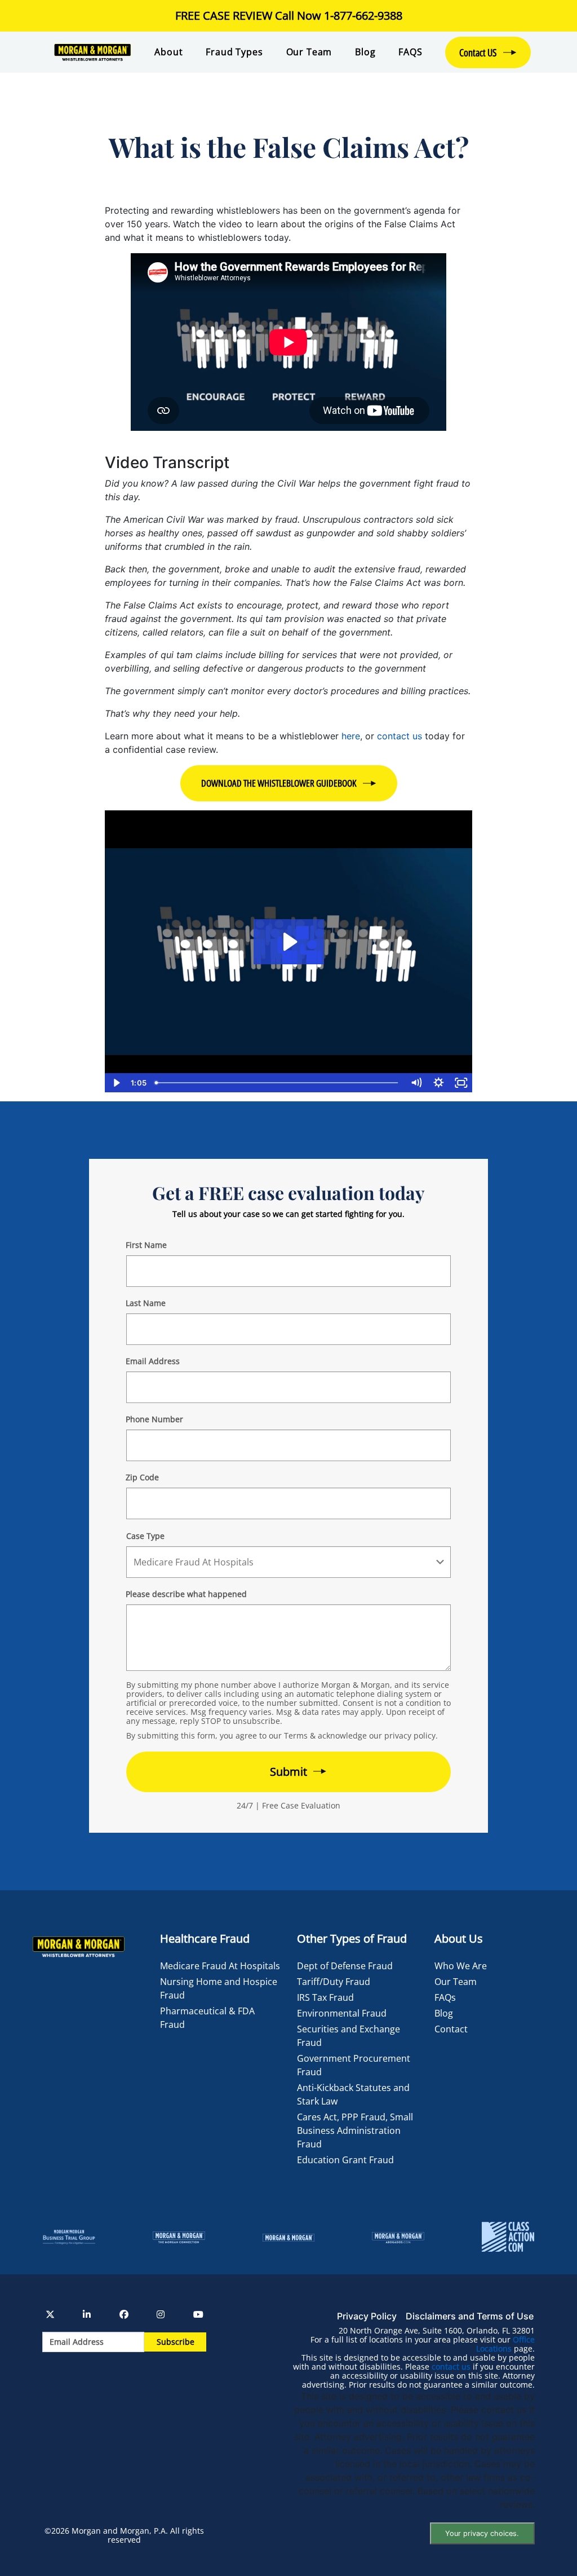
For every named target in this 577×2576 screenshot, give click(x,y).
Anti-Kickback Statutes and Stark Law (353, 2094)
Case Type (145, 1536)
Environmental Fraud (342, 2013)
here (351, 736)
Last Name (146, 1303)
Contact (451, 2029)
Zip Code (142, 1477)
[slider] (278, 1083)
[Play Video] (116, 1083)
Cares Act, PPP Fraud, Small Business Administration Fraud (355, 2131)
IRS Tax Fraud (325, 1997)
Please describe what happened (186, 1594)
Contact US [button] (478, 52)
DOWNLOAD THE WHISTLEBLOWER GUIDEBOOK (279, 783)
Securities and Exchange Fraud (349, 2036)
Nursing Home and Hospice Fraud (219, 1988)
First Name (146, 1245)
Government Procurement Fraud (354, 2065)
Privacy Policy (367, 2316)
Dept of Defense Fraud (345, 1966)
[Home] (92, 52)
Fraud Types (234, 52)
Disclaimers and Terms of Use (470, 2316)
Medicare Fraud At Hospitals (220, 1966)
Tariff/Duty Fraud (334, 1982)
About (168, 52)
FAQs (445, 1997)
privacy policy (410, 1735)
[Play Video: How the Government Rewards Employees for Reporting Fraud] (289, 942)
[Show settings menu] (438, 1083)
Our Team (309, 52)
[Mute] (416, 1083)
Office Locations (505, 2344)
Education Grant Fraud (345, 2160)
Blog (365, 52)
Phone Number (154, 1419)
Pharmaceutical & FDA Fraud (207, 2018)
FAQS (410, 52)
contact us (400, 736)
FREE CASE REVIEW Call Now (289, 16)
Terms (296, 1735)
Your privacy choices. (482, 2533)
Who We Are (461, 1966)
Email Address (153, 1361)
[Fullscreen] (461, 1083)
